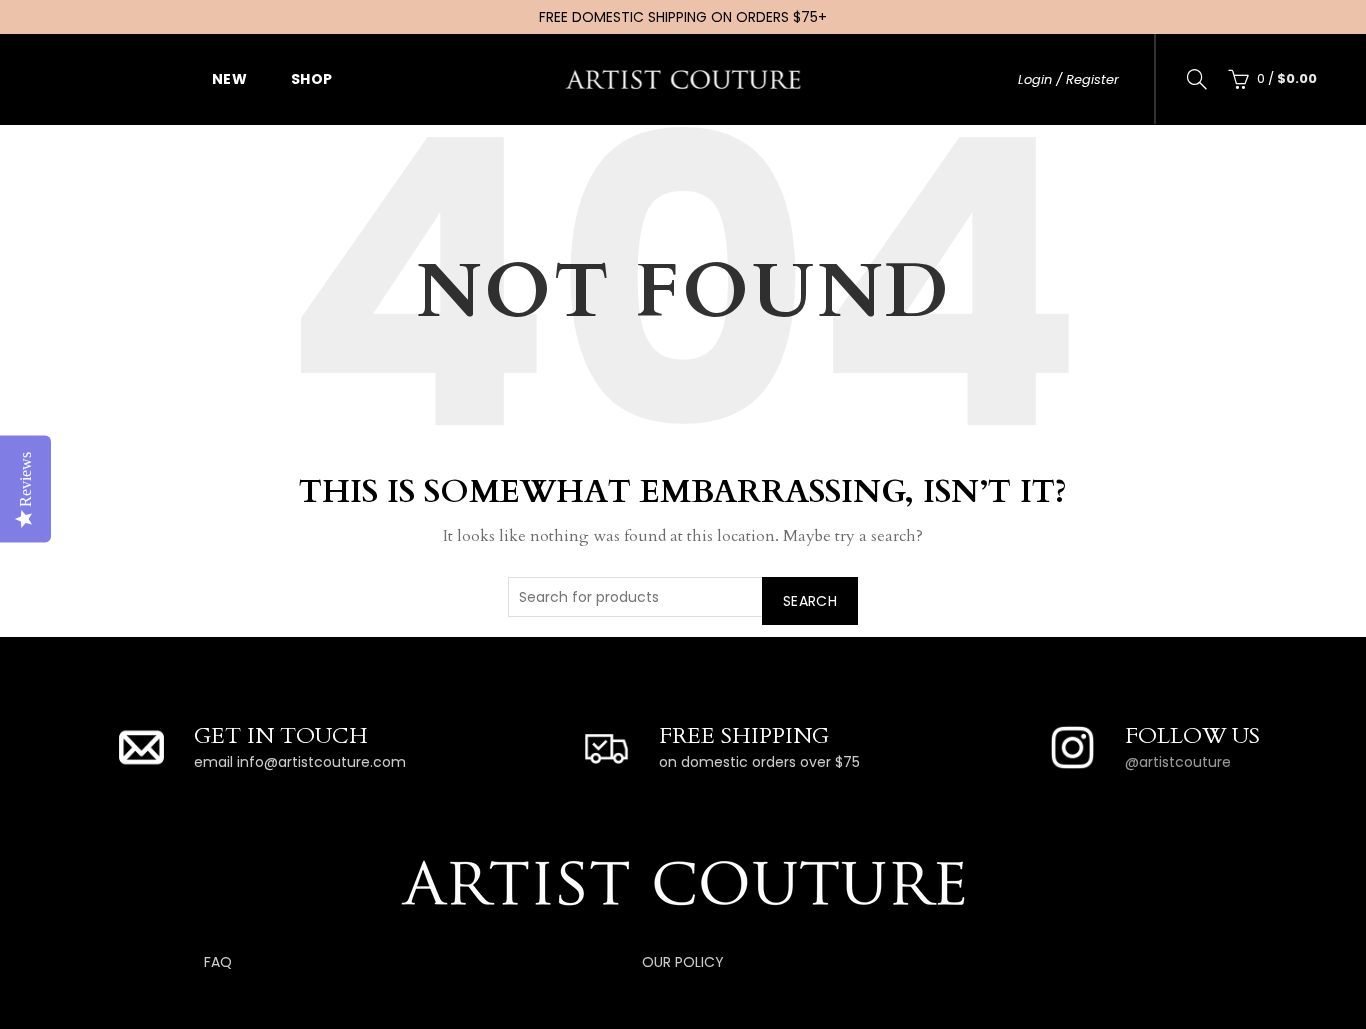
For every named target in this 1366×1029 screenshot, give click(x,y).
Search (810, 601)
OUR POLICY (683, 962)
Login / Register (1068, 79)
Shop (312, 79)
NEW (229, 79)
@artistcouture (1178, 762)
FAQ (218, 962)
